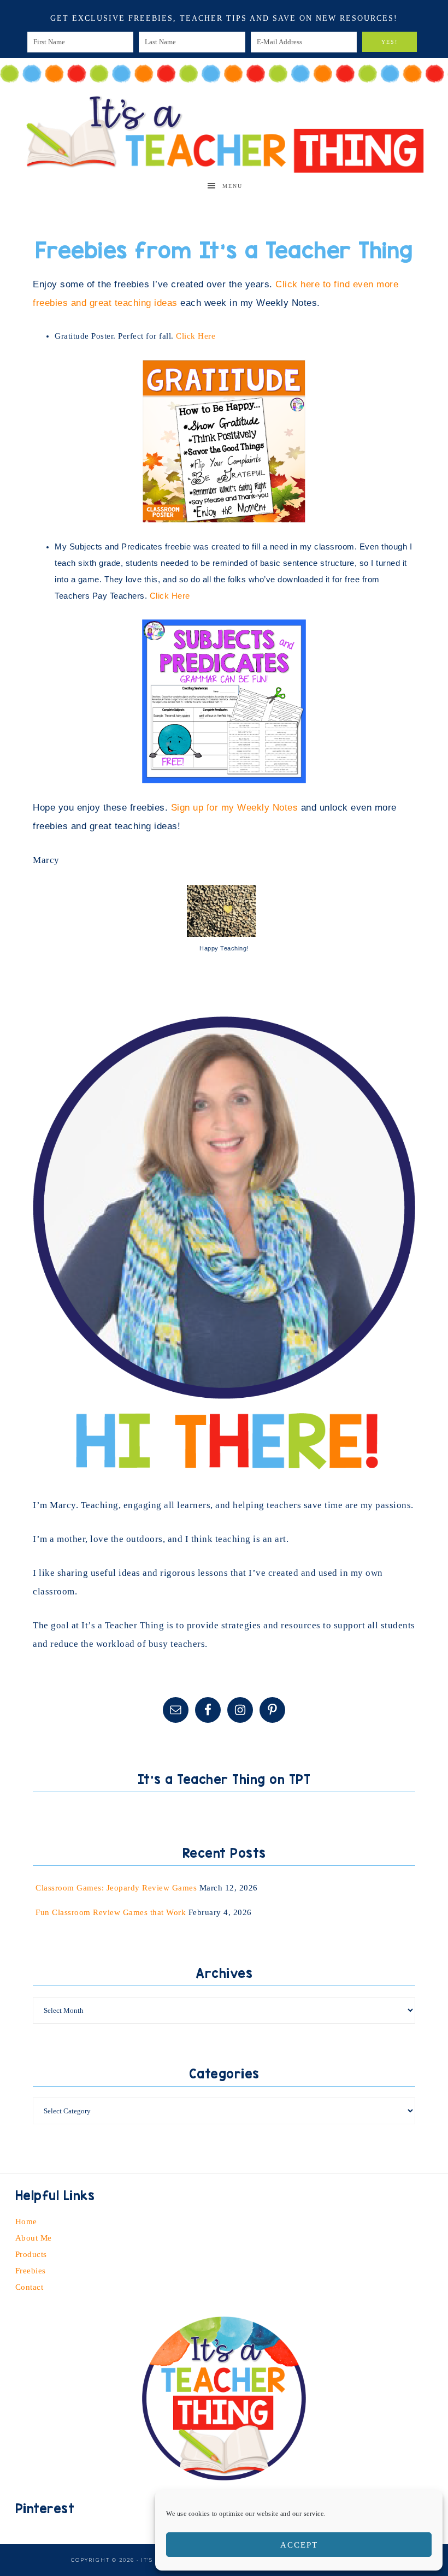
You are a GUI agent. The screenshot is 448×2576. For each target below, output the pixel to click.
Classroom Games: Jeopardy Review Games (116, 1888)
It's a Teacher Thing (224, 132)
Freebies (31, 2271)
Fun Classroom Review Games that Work (111, 1912)
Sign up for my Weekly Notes (235, 808)
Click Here (196, 336)
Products (31, 2254)
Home (26, 2221)
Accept (299, 2545)
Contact (30, 2287)
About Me (34, 2238)
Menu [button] (232, 186)
